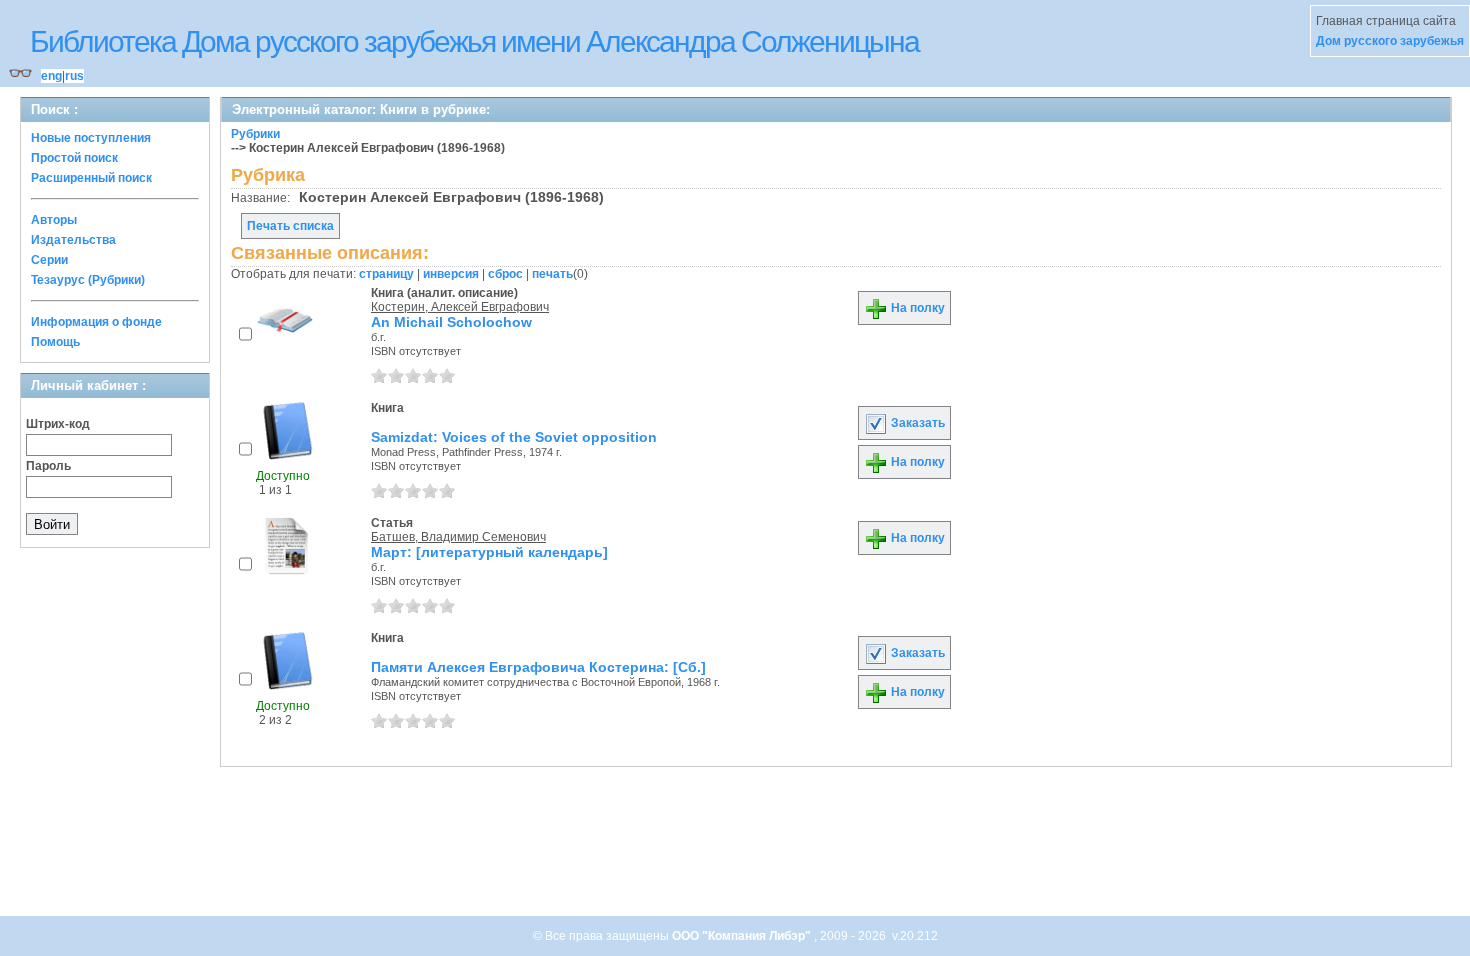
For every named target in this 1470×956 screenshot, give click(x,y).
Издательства (73, 240)
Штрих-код (58, 424)
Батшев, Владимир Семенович (458, 537)
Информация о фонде (96, 322)
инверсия (451, 274)
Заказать (916, 423)
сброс (505, 274)
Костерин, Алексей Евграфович (460, 307)
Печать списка (290, 226)
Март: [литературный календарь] (489, 552)
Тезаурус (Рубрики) (88, 280)
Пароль (48, 466)
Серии (49, 260)
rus (74, 76)
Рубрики (255, 134)
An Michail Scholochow (451, 322)
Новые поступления (91, 138)
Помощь (55, 342)
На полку (916, 308)
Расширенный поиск (91, 178)
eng (51, 76)
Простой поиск (74, 158)
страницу (386, 274)
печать (552, 274)
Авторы (54, 220)
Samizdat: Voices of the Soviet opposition (514, 437)
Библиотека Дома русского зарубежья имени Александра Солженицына (474, 41)
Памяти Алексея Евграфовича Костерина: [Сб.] (538, 667)
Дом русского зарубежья (1390, 41)
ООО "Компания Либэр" (743, 936)
